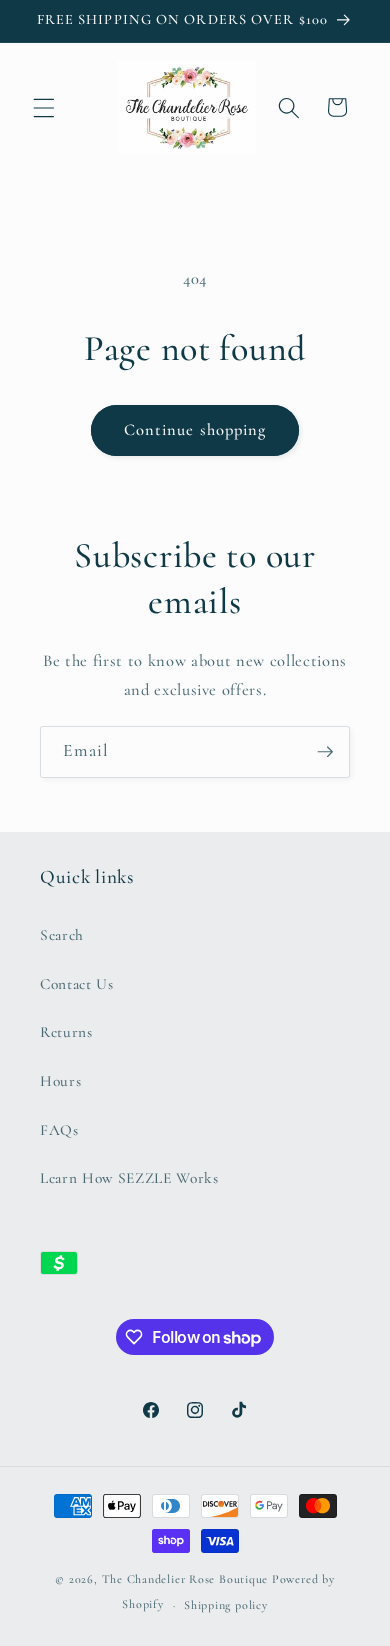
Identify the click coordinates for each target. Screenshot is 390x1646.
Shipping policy (226, 1605)
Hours (60, 1081)
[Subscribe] (325, 752)
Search (62, 935)
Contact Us (77, 984)
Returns (66, 1032)
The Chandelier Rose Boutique (185, 1579)
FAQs (59, 1130)
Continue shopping (195, 430)
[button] (44, 107)
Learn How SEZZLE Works (129, 1178)
